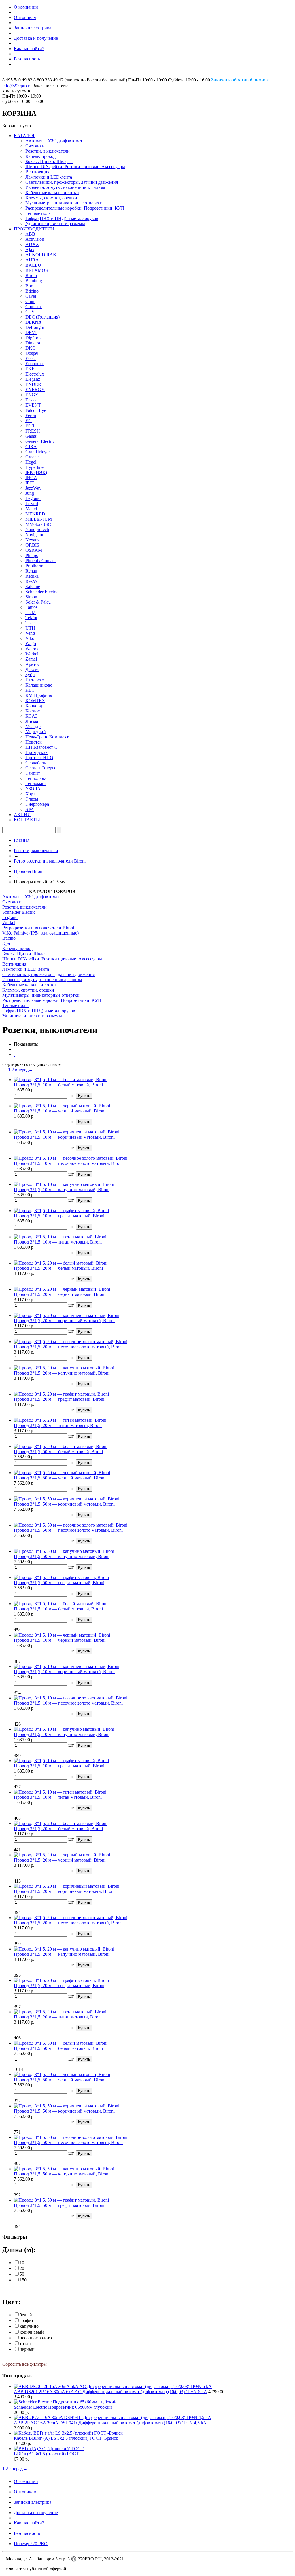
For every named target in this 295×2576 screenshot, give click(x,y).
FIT (29, 421)
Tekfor (31, 618)
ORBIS (32, 545)
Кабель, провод (40, 156)
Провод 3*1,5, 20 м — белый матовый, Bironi (58, 1268)
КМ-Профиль (39, 695)
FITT (30, 426)
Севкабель (36, 763)
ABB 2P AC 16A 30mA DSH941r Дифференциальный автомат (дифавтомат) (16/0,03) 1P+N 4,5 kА (110, 2423)
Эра (6, 943)
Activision (35, 239)
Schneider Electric (42, 592)
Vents (30, 633)
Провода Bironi (29, 871)
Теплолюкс (36, 778)
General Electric (40, 441)
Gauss (31, 436)
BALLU (33, 265)
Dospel (32, 353)
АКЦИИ (22, 815)
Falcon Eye (36, 410)
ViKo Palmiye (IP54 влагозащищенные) (40, 933)
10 (22, 2263)
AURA (32, 260)
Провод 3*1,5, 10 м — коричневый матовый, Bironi (64, 1137)
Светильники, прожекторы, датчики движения (72, 182)
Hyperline (34, 467)
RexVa (32, 581)
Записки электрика (33, 28)
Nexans (32, 540)
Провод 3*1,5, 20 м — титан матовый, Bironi (58, 1425)
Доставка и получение (36, 38)
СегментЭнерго (41, 768)
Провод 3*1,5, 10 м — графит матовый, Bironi (59, 1216)
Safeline (33, 586)
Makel (31, 509)
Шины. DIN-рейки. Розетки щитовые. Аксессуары (75, 167)
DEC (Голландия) (42, 317)
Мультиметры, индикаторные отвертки (64, 203)
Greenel (33, 457)
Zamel (31, 659)
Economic (35, 364)
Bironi (31, 275)
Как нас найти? (29, 49)
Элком (32, 799)
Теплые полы (38, 213)
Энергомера (37, 804)
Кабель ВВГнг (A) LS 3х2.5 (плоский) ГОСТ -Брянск (66, 2438)
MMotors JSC (38, 524)
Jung (30, 493)
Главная (22, 840)
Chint (30, 301)
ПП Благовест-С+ (43, 747)
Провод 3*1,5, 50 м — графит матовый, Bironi (59, 1583)
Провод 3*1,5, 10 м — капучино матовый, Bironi (62, 1190)
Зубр (30, 675)
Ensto (31, 400)
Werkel (32, 654)
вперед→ (24, 1070)
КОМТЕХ (35, 701)
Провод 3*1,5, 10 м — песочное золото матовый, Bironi (68, 1163)
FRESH (33, 431)
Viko (30, 638)
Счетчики (35, 146)
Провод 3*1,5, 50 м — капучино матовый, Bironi (62, 1556)
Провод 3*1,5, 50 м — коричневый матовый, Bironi (64, 1504)
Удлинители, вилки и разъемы (55, 224)
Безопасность (27, 59)
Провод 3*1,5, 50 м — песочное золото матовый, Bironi (68, 1530)
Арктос (33, 664)
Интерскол (36, 680)
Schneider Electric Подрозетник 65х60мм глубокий (63, 2407)
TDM (31, 612)
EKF (30, 369)
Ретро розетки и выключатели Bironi (50, 861)
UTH (30, 628)
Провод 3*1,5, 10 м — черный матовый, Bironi (60, 1111)
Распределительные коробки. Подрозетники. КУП (75, 208)
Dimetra (33, 343)
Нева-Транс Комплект (47, 737)
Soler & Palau (38, 602)
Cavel (31, 296)
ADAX (32, 244)
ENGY (32, 395)
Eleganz (33, 379)
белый (26, 2315)
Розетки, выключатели (48, 151)
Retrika (32, 576)
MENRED (35, 514)
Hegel (31, 462)
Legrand (33, 498)
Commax (34, 307)
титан (25, 2343)
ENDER (33, 384)
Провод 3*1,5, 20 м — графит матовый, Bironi (59, 1399)
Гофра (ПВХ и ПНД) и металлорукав (62, 218)
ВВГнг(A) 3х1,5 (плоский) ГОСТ (46, 2454)
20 (22, 2268)
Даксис (32, 669)
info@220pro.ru (17, 86)
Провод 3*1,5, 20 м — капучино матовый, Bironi (62, 1373)
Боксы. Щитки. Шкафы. (49, 161)
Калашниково (39, 685)
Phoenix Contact (40, 561)
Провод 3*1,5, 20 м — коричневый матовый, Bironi (64, 1321)
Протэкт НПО (39, 758)
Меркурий (36, 732)
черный (27, 2349)
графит (27, 2320)
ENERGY (35, 389)
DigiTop (33, 338)
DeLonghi (35, 327)
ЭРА (30, 809)
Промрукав (36, 752)
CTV (30, 312)
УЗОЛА (33, 789)
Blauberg (34, 281)
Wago (31, 643)
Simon (31, 597)
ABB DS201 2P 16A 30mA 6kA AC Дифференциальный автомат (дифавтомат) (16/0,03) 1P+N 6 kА (110, 2392)
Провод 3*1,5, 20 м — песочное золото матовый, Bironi (68, 1347)
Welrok (32, 649)
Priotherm (34, 566)
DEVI (31, 332)
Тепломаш (35, 783)
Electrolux (35, 374)
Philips (32, 555)
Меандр (33, 726)
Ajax (30, 250)
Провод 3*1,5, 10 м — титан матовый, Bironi (58, 1242)
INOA (31, 478)
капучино (29, 2326)
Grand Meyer (38, 452)
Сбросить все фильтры (24, 2364)
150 (23, 2280)
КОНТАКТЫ (27, 820)
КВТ (30, 690)
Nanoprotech (37, 529)
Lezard (32, 504)
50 (22, 2274)
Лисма (32, 721)
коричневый (32, 2332)
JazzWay (33, 488)
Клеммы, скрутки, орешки (51, 198)
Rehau (31, 571)
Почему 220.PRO (31, 2544)
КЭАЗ (31, 716)
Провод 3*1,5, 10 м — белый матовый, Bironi (58, 1085)
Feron (31, 415)
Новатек (34, 742)
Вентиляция (37, 172)
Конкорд (34, 706)
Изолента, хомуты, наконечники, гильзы (65, 187)
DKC (30, 348)
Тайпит (33, 773)
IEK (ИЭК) (36, 472)
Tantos (31, 607)
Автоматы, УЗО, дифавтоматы (55, 141)
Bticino (32, 291)
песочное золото (36, 2338)
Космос (33, 711)
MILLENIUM (39, 519)
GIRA (31, 447)
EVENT (33, 405)
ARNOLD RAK (41, 255)
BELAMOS (37, 270)
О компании (26, 7)
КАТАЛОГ (25, 135)
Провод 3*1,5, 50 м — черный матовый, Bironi (60, 1478)
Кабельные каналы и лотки (52, 193)
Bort (29, 286)
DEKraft (33, 322)
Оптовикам (25, 17)
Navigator (34, 535)
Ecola (31, 358)
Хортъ (31, 794)
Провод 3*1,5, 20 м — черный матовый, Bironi (60, 1294)
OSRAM (34, 550)
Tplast (31, 623)
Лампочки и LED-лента (49, 177)
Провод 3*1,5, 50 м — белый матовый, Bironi (58, 1452)
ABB (30, 234)
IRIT (30, 483)
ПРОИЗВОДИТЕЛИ (34, 229)
